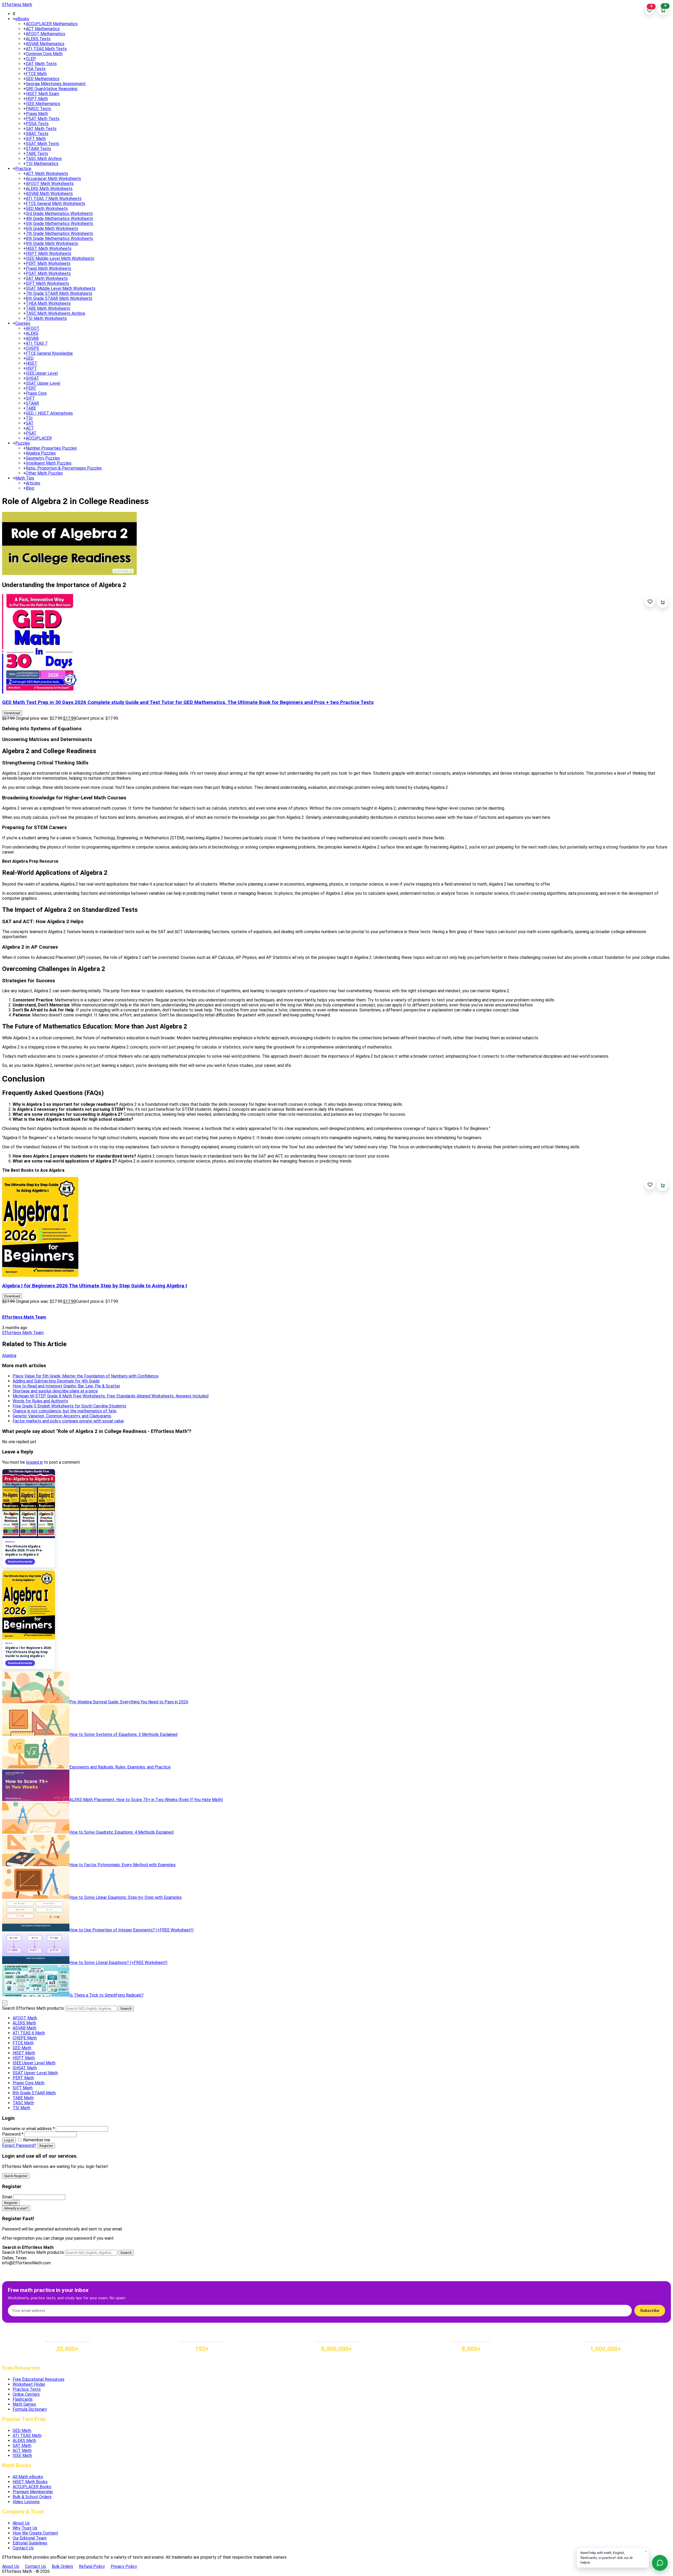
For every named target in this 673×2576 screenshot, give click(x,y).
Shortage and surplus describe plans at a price (55, 1391)
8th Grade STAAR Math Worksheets (59, 298)
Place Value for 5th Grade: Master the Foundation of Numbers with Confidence (86, 1376)
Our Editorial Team (30, 2538)
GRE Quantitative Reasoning (52, 89)
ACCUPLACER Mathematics (52, 24)
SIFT (30, 398)
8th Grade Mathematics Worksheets (59, 238)
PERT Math (23, 2078)
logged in (34, 1462)
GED (30, 358)
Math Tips (25, 478)
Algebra (9, 1356)
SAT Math (22, 2446)
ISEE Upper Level (42, 373)
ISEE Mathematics (43, 104)
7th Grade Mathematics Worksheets (59, 233)
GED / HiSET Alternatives (49, 413)
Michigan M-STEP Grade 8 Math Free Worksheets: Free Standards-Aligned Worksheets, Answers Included (111, 1396)
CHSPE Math (25, 2038)
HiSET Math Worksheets (49, 248)
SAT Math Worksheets (47, 278)
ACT (30, 428)
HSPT (31, 368)
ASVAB (32, 338)
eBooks (22, 19)
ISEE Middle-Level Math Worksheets (60, 258)
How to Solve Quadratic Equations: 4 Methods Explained (121, 1832)
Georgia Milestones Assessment (56, 84)
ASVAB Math (24, 2028)
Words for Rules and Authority (40, 1401)
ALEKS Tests (38, 39)
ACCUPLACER (39, 438)
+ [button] (14, 19)
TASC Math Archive (44, 159)
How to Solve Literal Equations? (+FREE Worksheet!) (118, 1963)
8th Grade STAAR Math (34, 2093)
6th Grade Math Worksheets (52, 228)
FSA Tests (36, 69)
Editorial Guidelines (30, 2543)
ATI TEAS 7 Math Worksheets (54, 199)
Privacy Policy (124, 2566)
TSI (29, 418)
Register (46, 2146)
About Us (21, 2523)
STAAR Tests (38, 149)
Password (13, 2134)
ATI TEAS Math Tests (46, 49)
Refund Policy (92, 2566)
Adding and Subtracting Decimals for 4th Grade (56, 1381)
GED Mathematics (43, 79)
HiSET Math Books (30, 2482)
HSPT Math (37, 99)
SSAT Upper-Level (43, 383)
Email (7, 2197)
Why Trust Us (25, 2528)
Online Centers (26, 2394)
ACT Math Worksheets (47, 174)
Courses (23, 323)
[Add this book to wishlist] (650, 602)
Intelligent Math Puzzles (49, 463)
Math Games (24, 2404)
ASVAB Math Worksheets (49, 194)
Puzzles (23, 443)
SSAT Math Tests (42, 144)
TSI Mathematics (42, 164)
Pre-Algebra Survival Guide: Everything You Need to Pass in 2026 (129, 1702)
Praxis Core (36, 393)
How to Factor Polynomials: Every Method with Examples (123, 1865)
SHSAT (32, 378)
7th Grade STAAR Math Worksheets (59, 293)
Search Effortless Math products (33, 2008)
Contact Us (23, 2548)
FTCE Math (36, 74)
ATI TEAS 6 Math (29, 2033)
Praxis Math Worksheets (49, 268)
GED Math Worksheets (47, 209)
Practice (23, 169)
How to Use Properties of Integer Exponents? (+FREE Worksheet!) (131, 1930)
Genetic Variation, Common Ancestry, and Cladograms (62, 1416)
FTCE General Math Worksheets (55, 204)
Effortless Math (17, 5)
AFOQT (33, 328)
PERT (31, 388)
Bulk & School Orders (32, 2497)
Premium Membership (33, 2492)
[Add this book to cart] (663, 602)
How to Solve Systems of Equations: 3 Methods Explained (123, 1734)
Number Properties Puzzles (51, 448)
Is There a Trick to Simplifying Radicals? (106, 1995)
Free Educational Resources (39, 2379)
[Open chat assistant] (660, 2563)
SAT (30, 423)
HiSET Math (24, 2053)
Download (12, 713)
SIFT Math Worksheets (47, 283)
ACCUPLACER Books (32, 2487)
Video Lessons (26, 2502)
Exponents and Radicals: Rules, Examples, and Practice (120, 1767)
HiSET (32, 363)
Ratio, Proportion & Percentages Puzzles (64, 468)
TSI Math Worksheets (46, 318)
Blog (30, 488)
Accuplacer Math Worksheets (53, 179)
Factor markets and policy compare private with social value (68, 1421)
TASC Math (23, 2103)
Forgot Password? (19, 2145)
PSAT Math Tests (43, 119)
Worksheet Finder (29, 2384)
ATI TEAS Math (27, 2436)
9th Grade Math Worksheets (52, 243)
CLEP (31, 59)
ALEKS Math (24, 2023)
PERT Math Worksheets (48, 263)
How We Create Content (35, 2533)
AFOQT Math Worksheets (50, 184)
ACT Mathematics (43, 29)
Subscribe (650, 2311)
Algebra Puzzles (41, 453)
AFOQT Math (25, 2018)
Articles (33, 483)
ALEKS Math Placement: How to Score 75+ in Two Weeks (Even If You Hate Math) (146, 1800)
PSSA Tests (37, 124)
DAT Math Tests (41, 64)
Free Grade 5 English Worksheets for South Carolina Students (69, 1406)
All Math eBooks (28, 2477)
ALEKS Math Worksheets (49, 189)
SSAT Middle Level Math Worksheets (61, 288)
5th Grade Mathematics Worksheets (59, 223)
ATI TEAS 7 (37, 343)
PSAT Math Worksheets (48, 273)
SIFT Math (36, 139)
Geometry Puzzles (43, 458)
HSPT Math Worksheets (49, 253)
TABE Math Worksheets (48, 308)
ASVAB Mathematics (45, 44)
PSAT (31, 433)
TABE (31, 408)
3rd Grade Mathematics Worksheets (59, 214)
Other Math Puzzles (44, 473)
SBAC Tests (37, 134)
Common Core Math (44, 54)
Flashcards (23, 2399)
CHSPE (32, 348)
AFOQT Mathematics (45, 34)
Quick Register (16, 2176)
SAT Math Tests (41, 129)
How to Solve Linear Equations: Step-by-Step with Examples (126, 1897)
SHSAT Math (25, 2068)
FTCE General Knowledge (49, 353)
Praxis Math (37, 114)
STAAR (32, 403)
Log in (9, 2140)
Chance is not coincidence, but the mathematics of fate (65, 1411)
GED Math (22, 2048)
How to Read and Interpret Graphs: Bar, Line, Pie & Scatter (66, 1386)
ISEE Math (22, 2456)
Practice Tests (27, 2389)
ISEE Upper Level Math (34, 2063)
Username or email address (28, 2129)
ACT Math (22, 2451)
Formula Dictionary (30, 2409)
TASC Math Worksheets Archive (55, 313)
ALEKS (32, 333)
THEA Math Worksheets (48, 303)
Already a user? (16, 2208)
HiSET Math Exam (42, 94)
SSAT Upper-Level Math (35, 2073)
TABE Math (23, 2098)
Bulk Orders (62, 2566)
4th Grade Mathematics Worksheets (59, 218)
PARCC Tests (38, 109)
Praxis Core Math (29, 2083)
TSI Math (21, 2108)
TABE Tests (37, 154)
